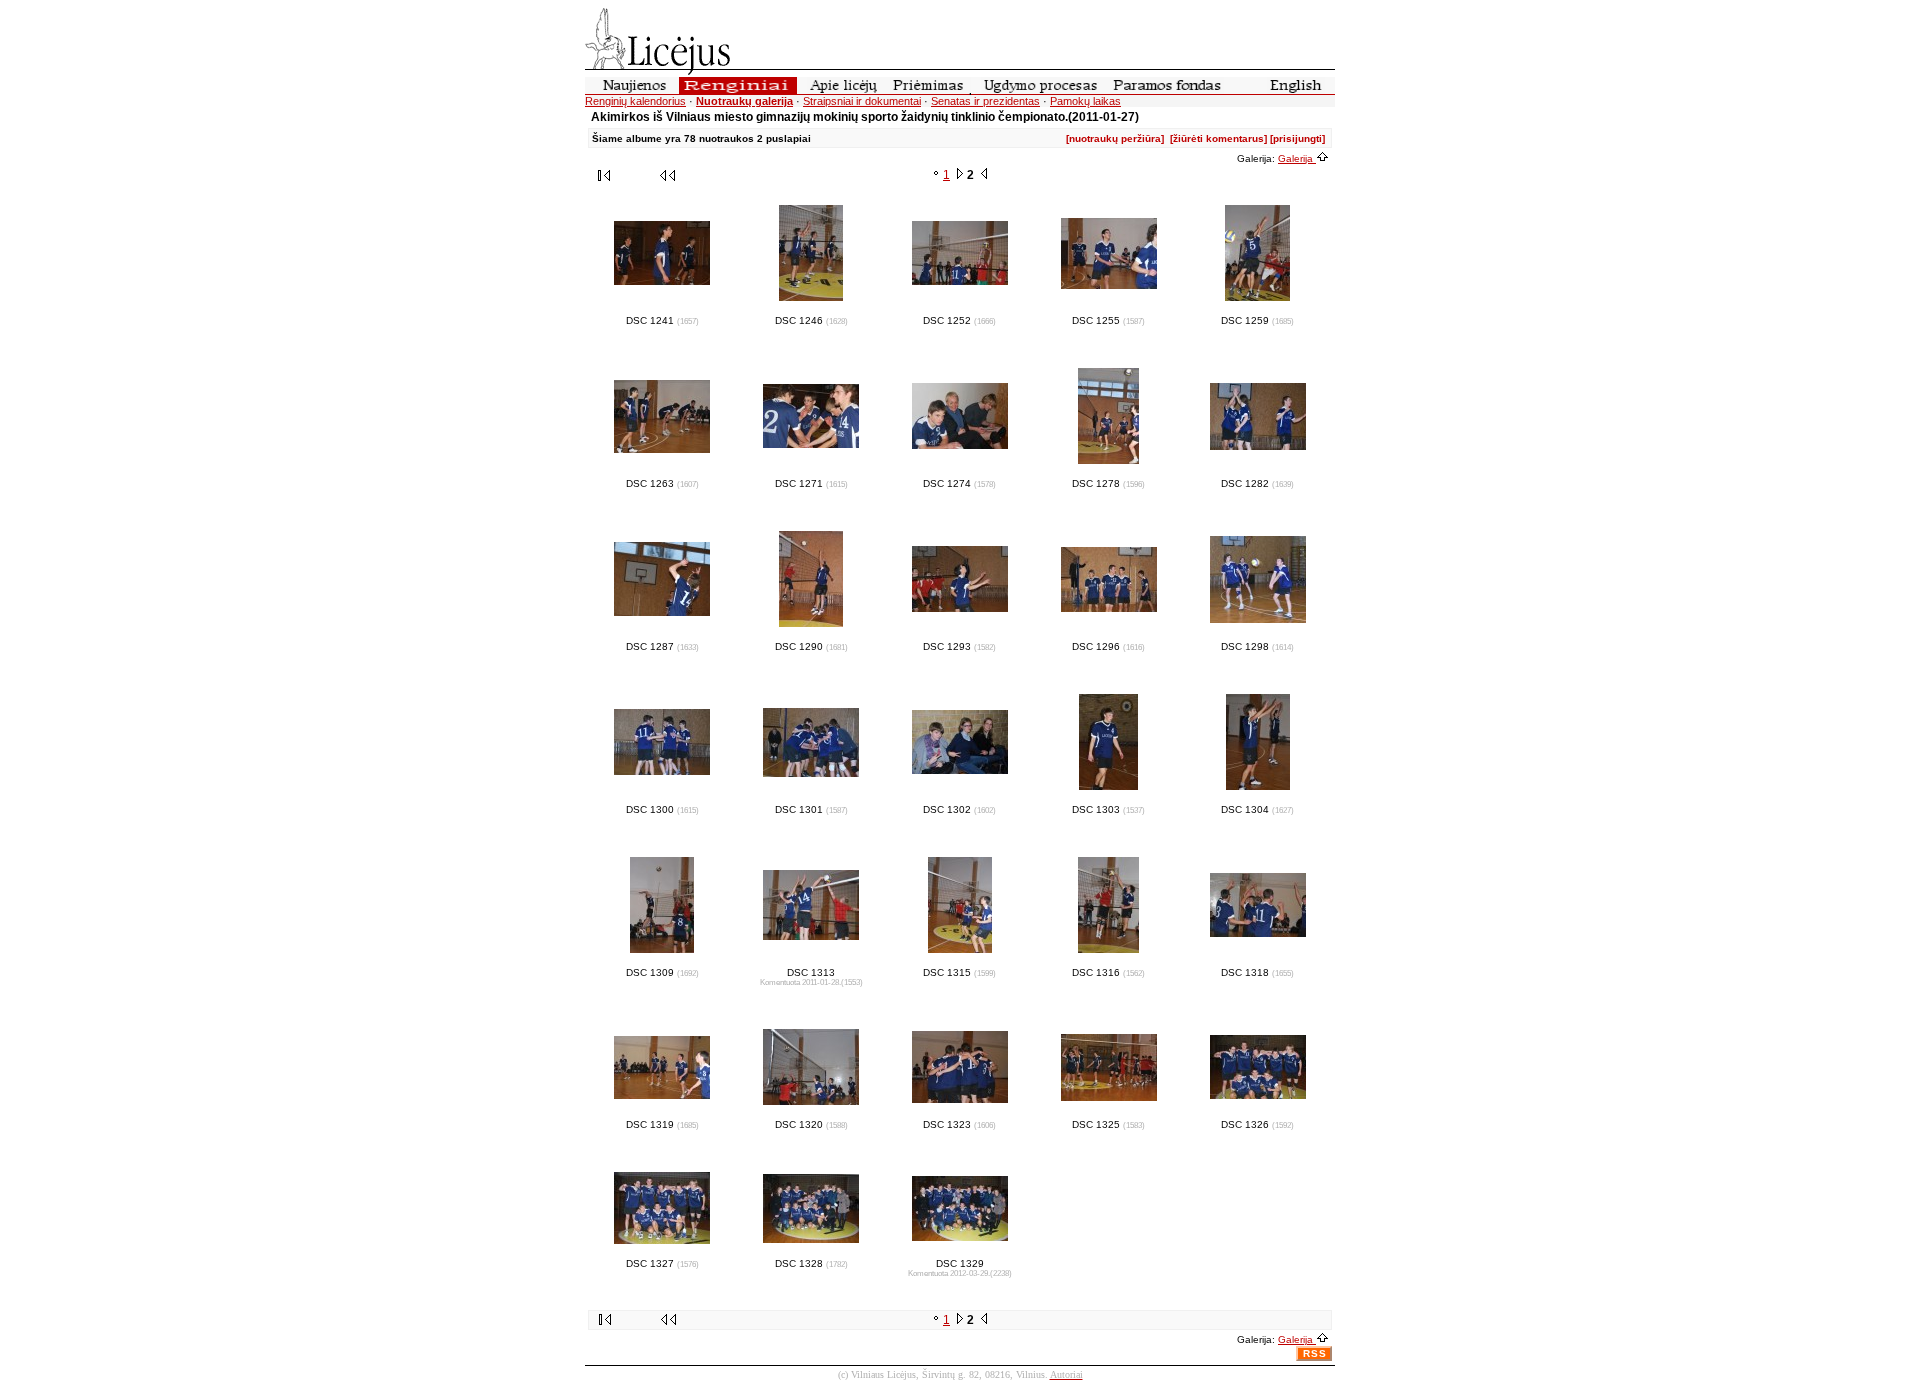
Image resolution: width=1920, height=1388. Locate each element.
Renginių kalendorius (635, 101)
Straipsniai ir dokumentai (862, 101)
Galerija (1297, 158)
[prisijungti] (1297, 138)
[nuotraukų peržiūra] (1115, 138)
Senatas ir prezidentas (985, 101)
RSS (1315, 1353)
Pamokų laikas (1085, 101)
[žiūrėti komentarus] (1218, 138)
